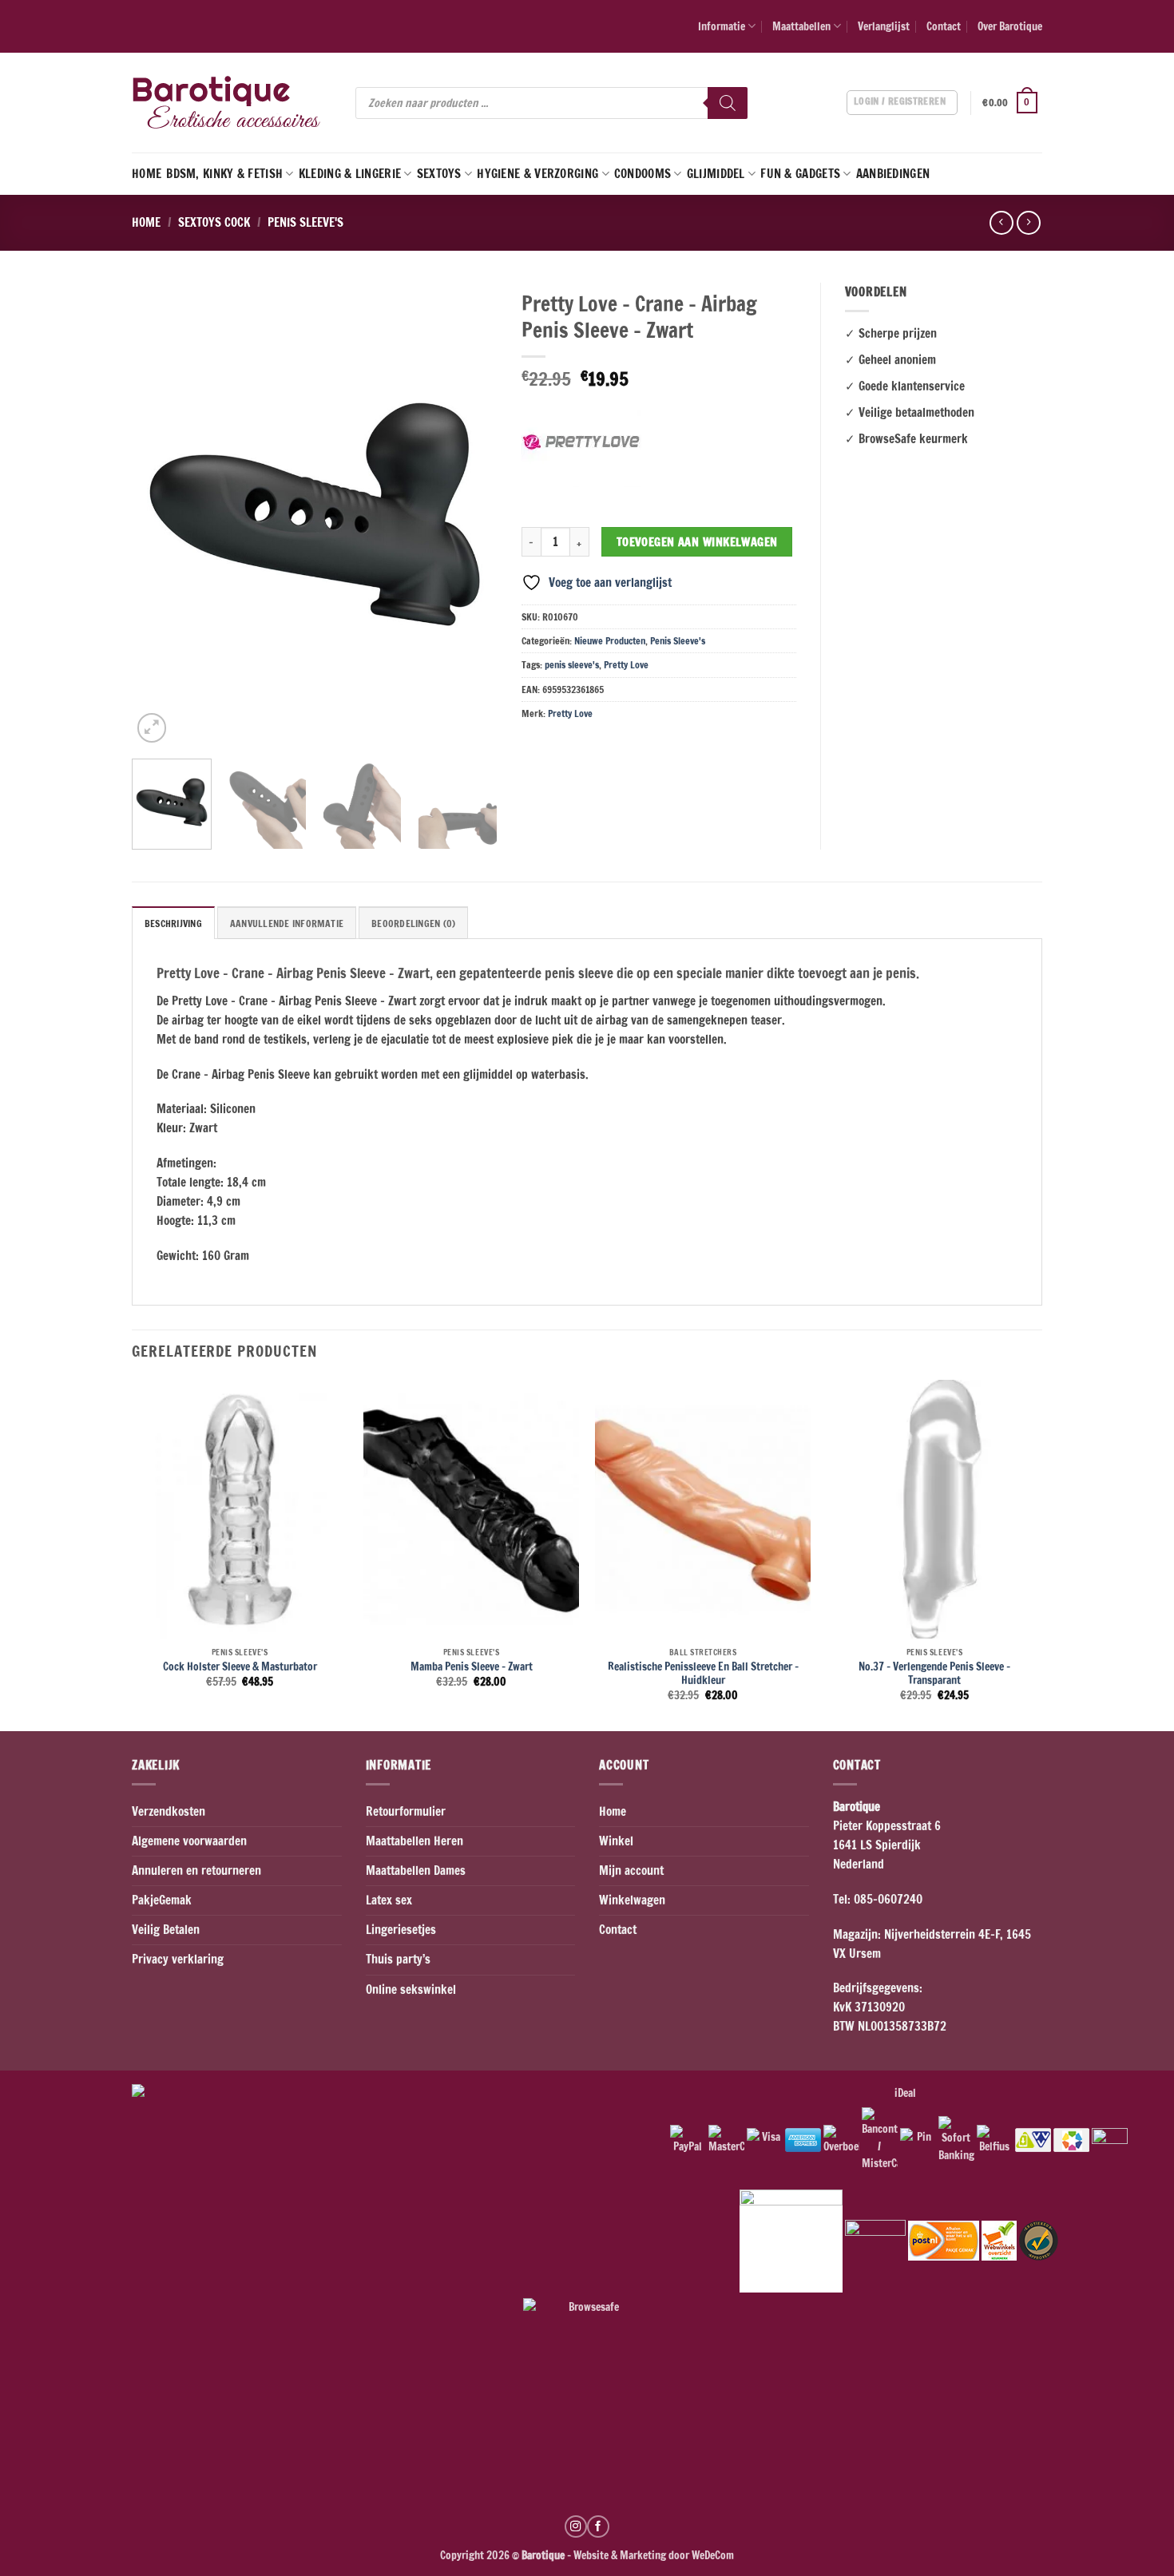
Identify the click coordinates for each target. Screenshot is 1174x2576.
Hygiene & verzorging (537, 174)
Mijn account (631, 1871)
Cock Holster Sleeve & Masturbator (240, 1666)
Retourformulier (406, 1811)
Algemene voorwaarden (189, 1841)
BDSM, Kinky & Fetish (224, 174)
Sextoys (439, 174)
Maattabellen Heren (414, 1841)
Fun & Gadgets (800, 174)
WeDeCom (712, 2555)
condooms (643, 174)
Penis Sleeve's (305, 222)
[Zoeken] (728, 103)
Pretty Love (626, 665)
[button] (1012, 103)
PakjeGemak (162, 1900)
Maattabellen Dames (416, 1871)
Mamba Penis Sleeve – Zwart (472, 1666)
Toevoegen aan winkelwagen (697, 542)
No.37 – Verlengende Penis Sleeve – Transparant (934, 1673)
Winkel (616, 1841)
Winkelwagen (632, 1900)
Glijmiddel (716, 174)
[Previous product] (1028, 223)
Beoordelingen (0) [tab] (413, 923)
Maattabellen (801, 26)
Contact (944, 26)
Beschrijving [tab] (173, 923)
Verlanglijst (884, 26)
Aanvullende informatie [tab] (287, 923)
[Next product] (1001, 223)
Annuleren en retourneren (196, 1871)
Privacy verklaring (178, 1959)
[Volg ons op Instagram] (576, 2526)
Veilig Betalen (166, 1930)
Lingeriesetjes (401, 1930)
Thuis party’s (398, 1959)
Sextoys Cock (214, 222)
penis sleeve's (572, 665)
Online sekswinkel (411, 1989)
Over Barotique (1010, 26)
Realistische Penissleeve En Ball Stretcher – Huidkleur (703, 1673)
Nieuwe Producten (610, 641)
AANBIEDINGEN (893, 174)
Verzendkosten (169, 1811)
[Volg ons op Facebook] (598, 2526)
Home (147, 174)
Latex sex (389, 1900)
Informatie (722, 26)
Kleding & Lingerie (350, 174)
